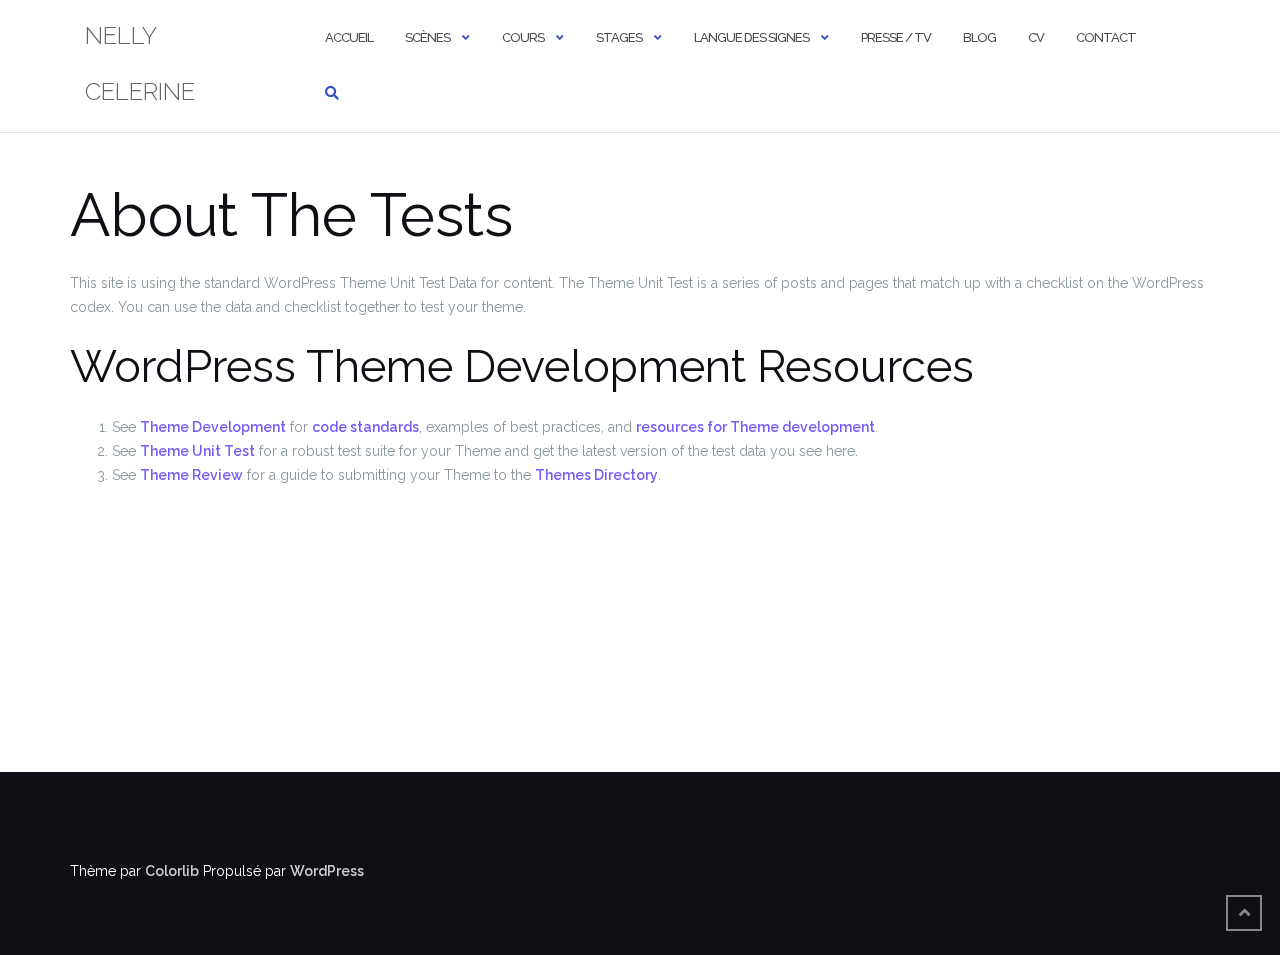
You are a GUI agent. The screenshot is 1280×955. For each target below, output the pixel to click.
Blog (979, 37)
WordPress (327, 871)
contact (1106, 37)
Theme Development (213, 427)
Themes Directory (596, 475)
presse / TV (896, 37)
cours (523, 37)
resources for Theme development (755, 427)
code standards (365, 427)
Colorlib (172, 871)
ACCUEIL (349, 37)
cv (1036, 37)
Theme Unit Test (197, 451)
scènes (427, 37)
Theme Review (191, 475)
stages (619, 37)
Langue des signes (751, 37)
